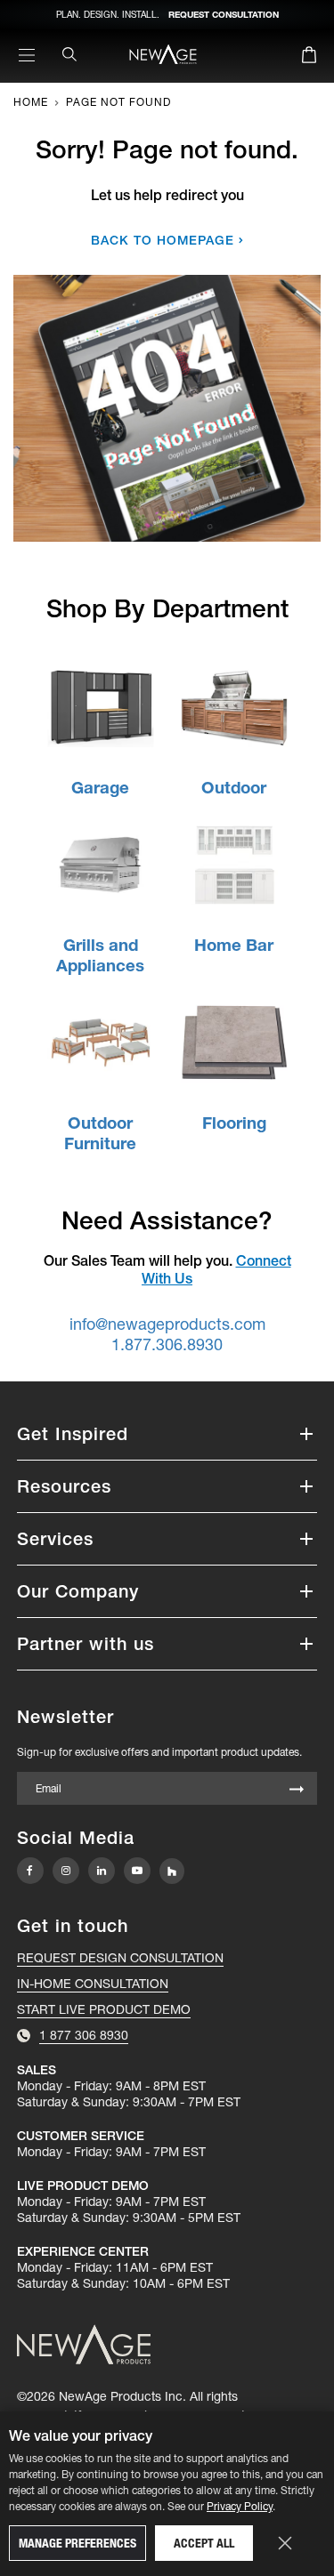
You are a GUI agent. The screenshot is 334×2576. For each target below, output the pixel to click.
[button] (167, 1434)
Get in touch (73, 1926)
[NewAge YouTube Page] (137, 1871)
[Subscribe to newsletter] (297, 1790)
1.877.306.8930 (167, 1344)
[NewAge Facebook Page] (30, 1871)
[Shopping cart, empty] (309, 58)
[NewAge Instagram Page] (66, 1871)
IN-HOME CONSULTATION (93, 1984)
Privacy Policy (240, 2506)
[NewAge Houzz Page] (172, 1871)
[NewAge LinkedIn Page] (102, 1871)
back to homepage (163, 240)
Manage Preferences (77, 2543)
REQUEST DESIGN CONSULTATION (120, 1958)
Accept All (204, 2543)
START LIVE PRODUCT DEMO (104, 2009)
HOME (31, 102)
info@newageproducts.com (167, 1324)
